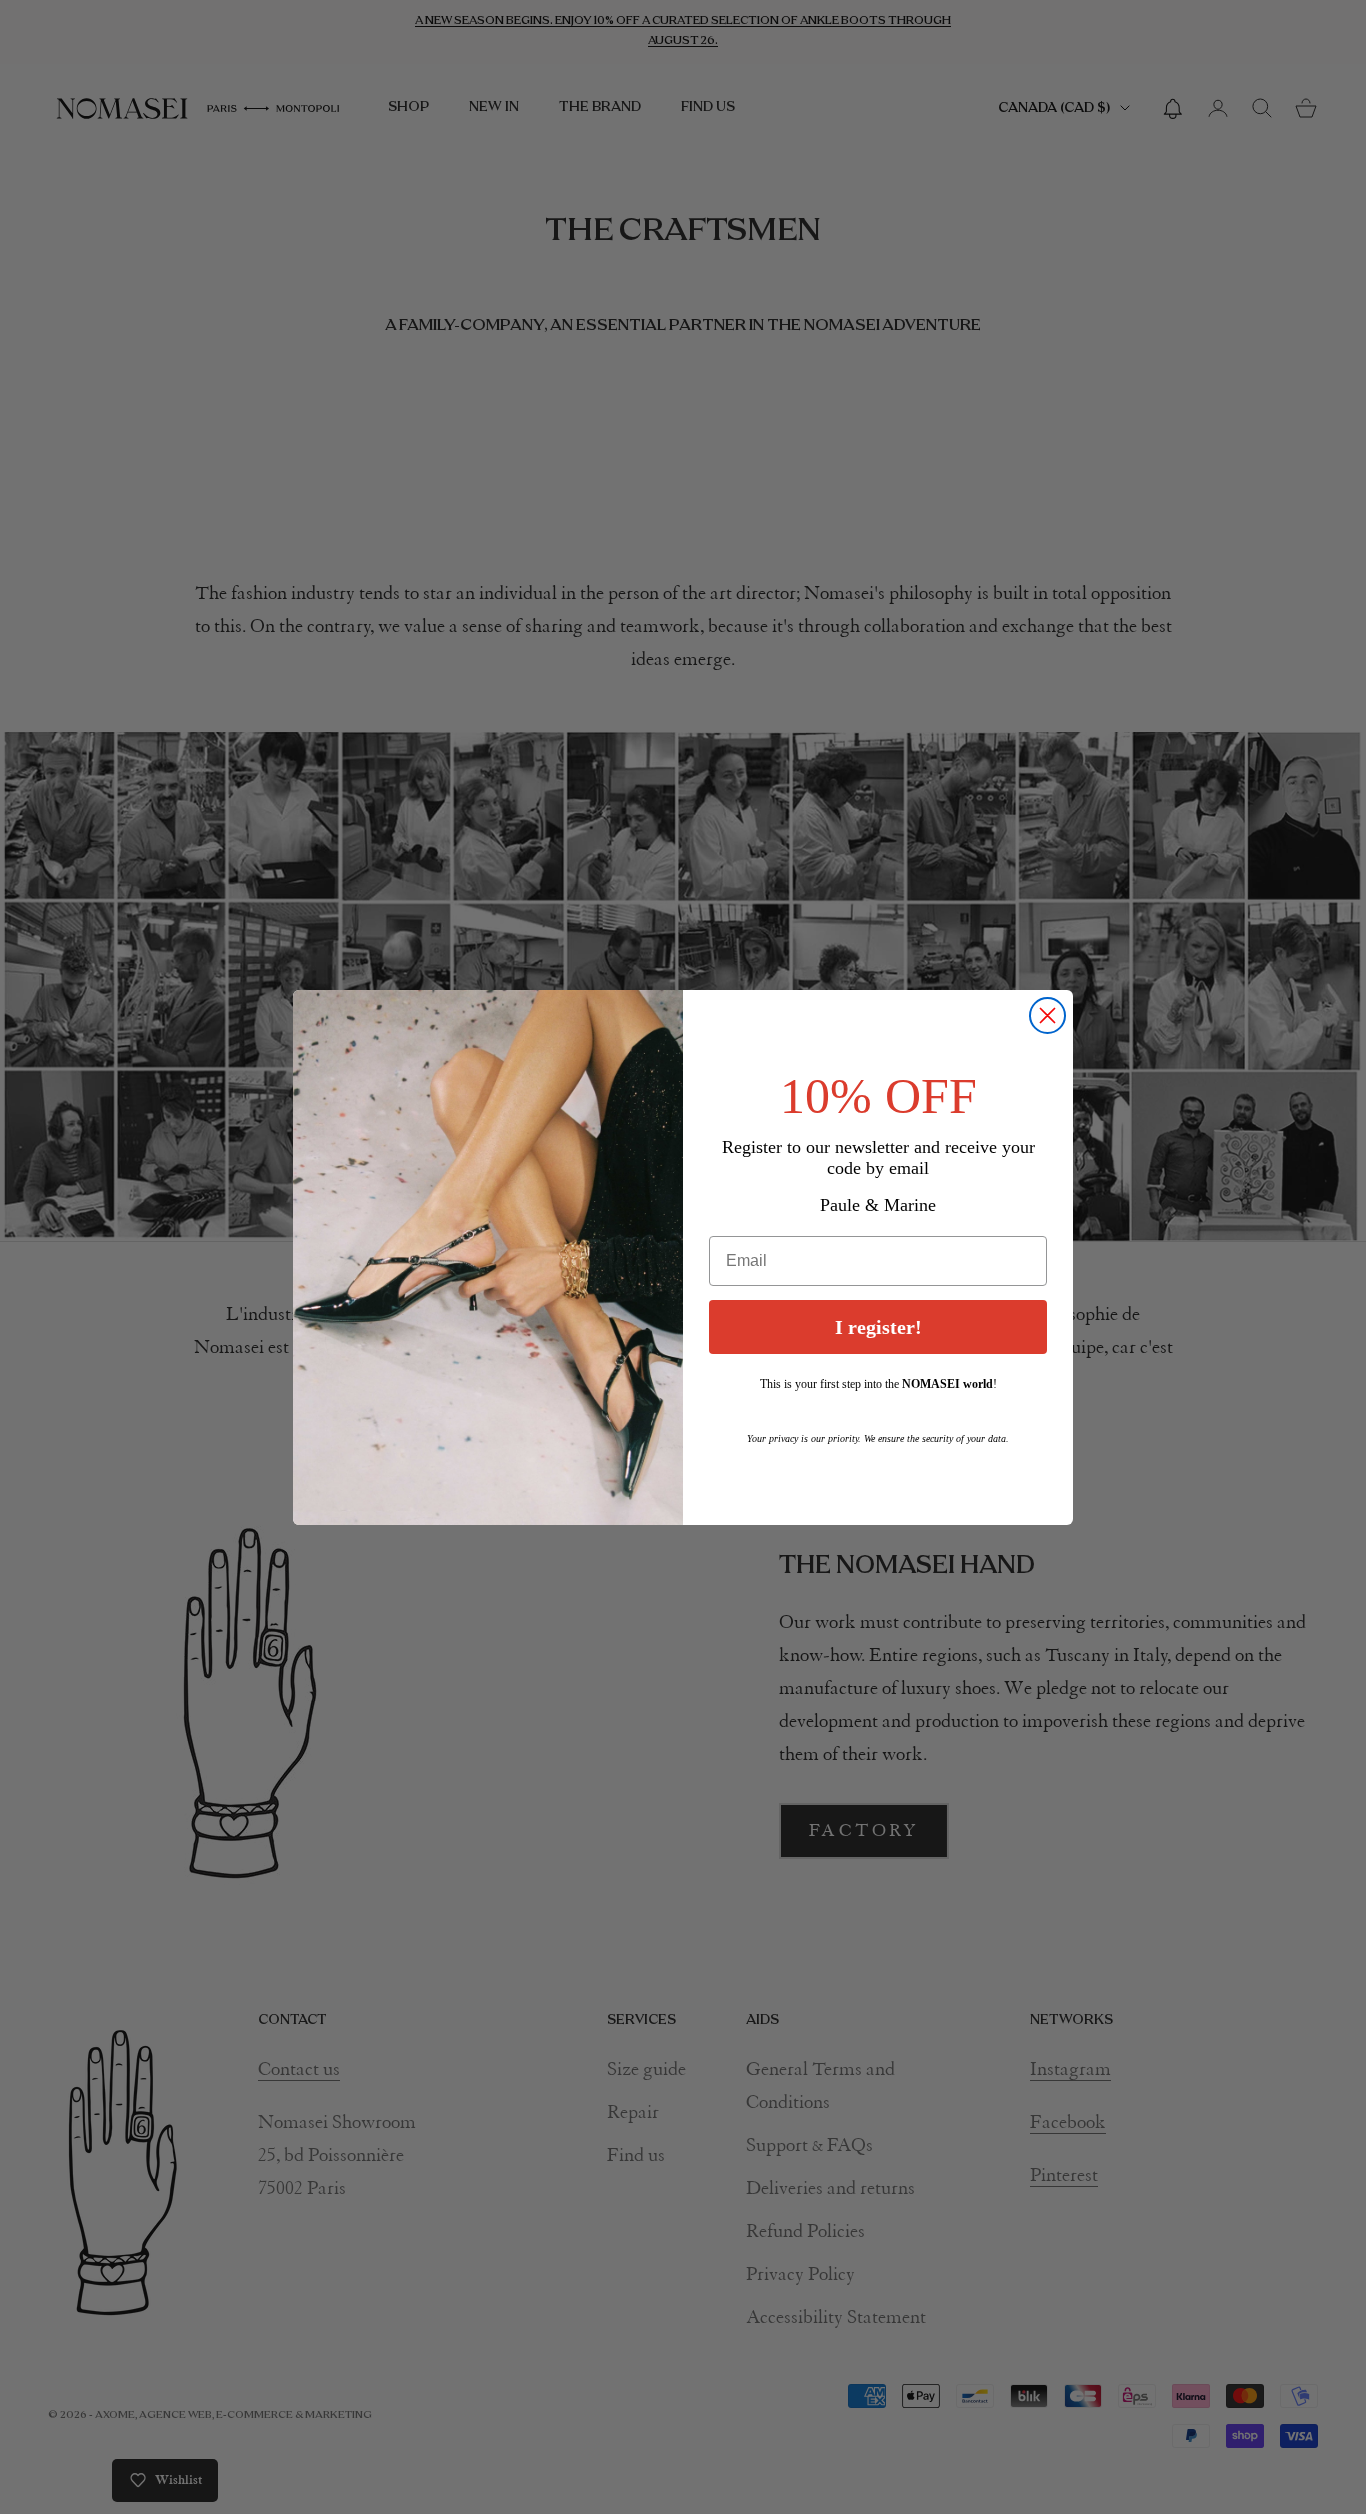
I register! (878, 1327)
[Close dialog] (1047, 1015)
